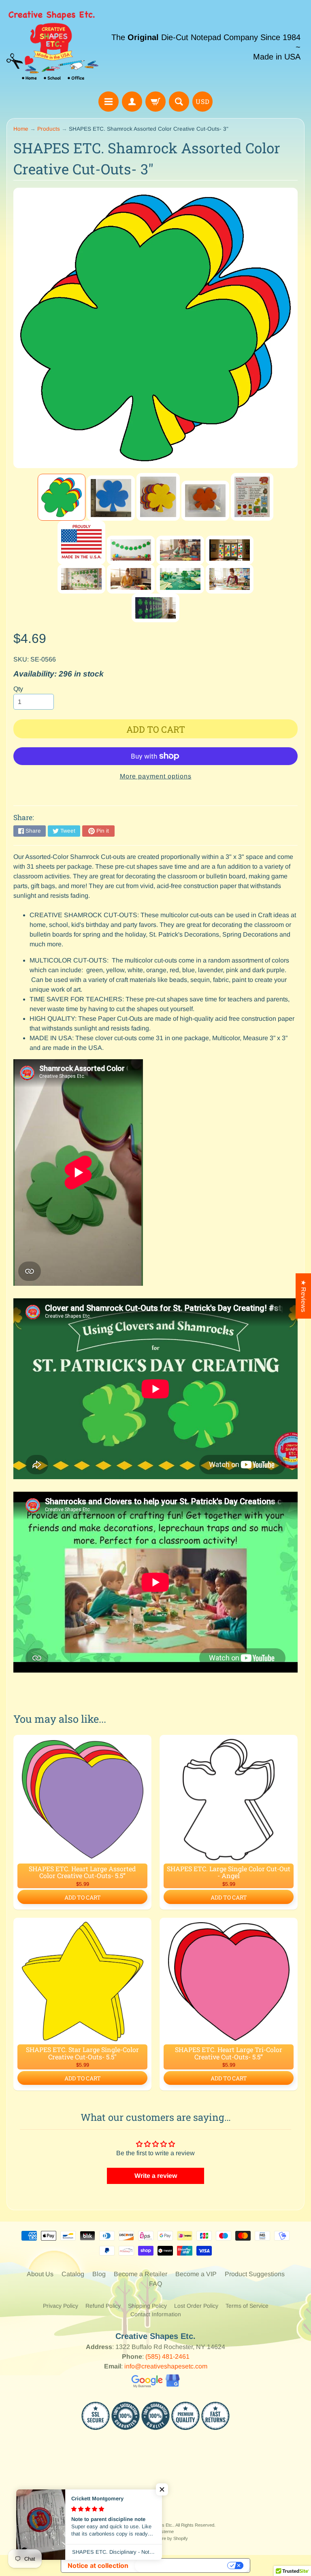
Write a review (156, 2176)
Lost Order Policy (196, 2306)
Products (49, 129)
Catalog (73, 2274)
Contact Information (156, 2314)
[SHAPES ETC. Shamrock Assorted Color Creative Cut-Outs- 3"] (62, 497)
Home (21, 129)
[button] (162, 2489)
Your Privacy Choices (182, 2565)
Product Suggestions (255, 2274)
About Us (40, 2274)
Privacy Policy (61, 2306)
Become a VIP (196, 2274)
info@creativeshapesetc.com (166, 2366)
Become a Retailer (141, 2274)
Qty (18, 689)
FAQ (155, 2284)
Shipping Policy (147, 2306)
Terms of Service (247, 2306)
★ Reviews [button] (304, 1296)
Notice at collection (98, 2565)
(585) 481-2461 (167, 2357)
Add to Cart (83, 1897)
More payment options (156, 776)
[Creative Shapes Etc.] (52, 47)
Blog (99, 2274)
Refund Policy (103, 2306)
